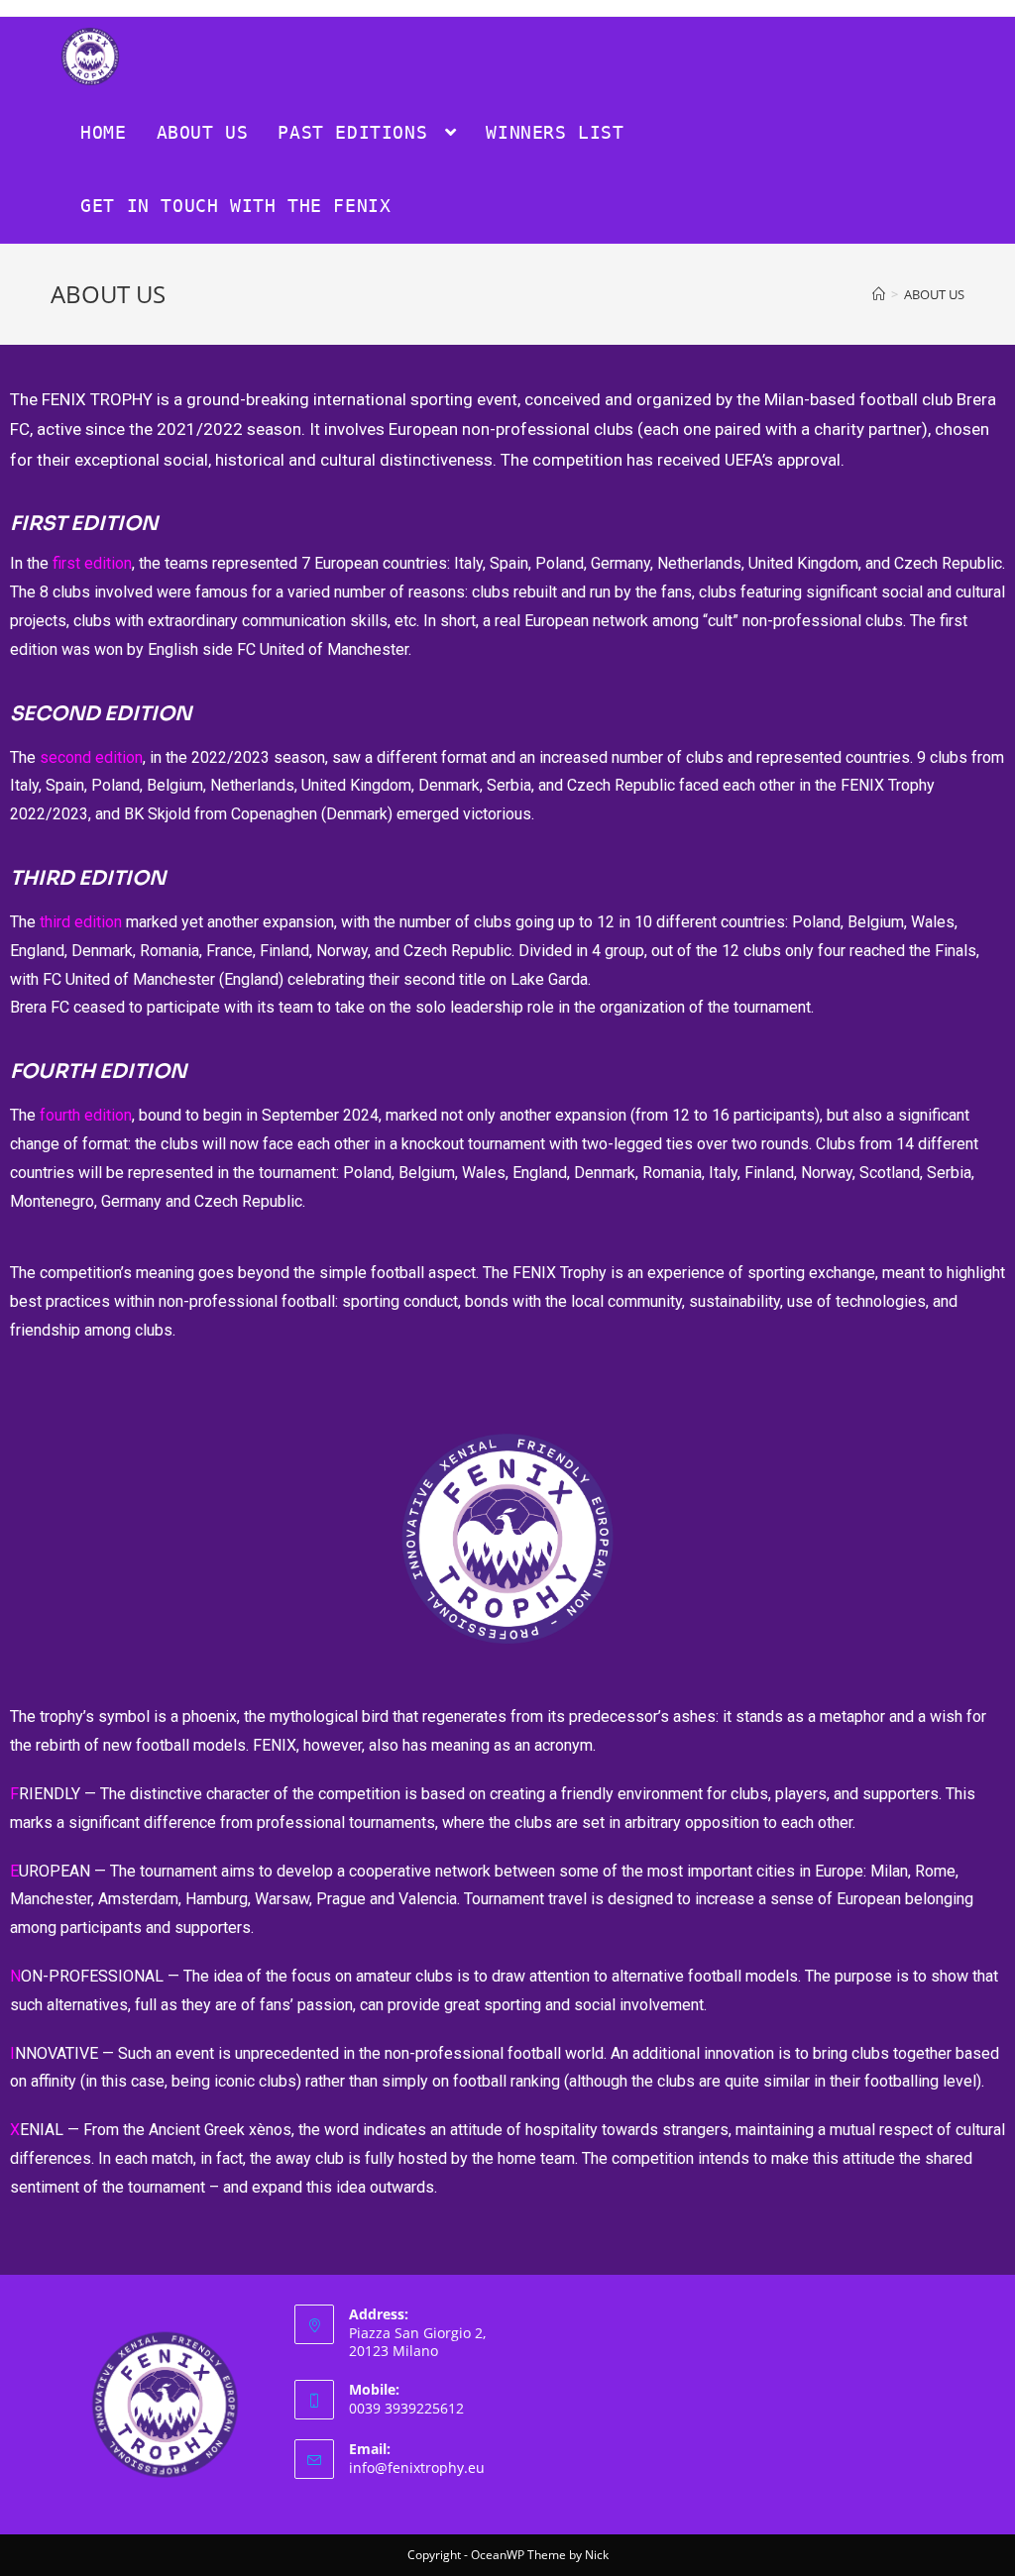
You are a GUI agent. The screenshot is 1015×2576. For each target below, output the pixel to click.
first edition (92, 563)
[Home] (879, 294)
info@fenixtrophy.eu (417, 2468)
